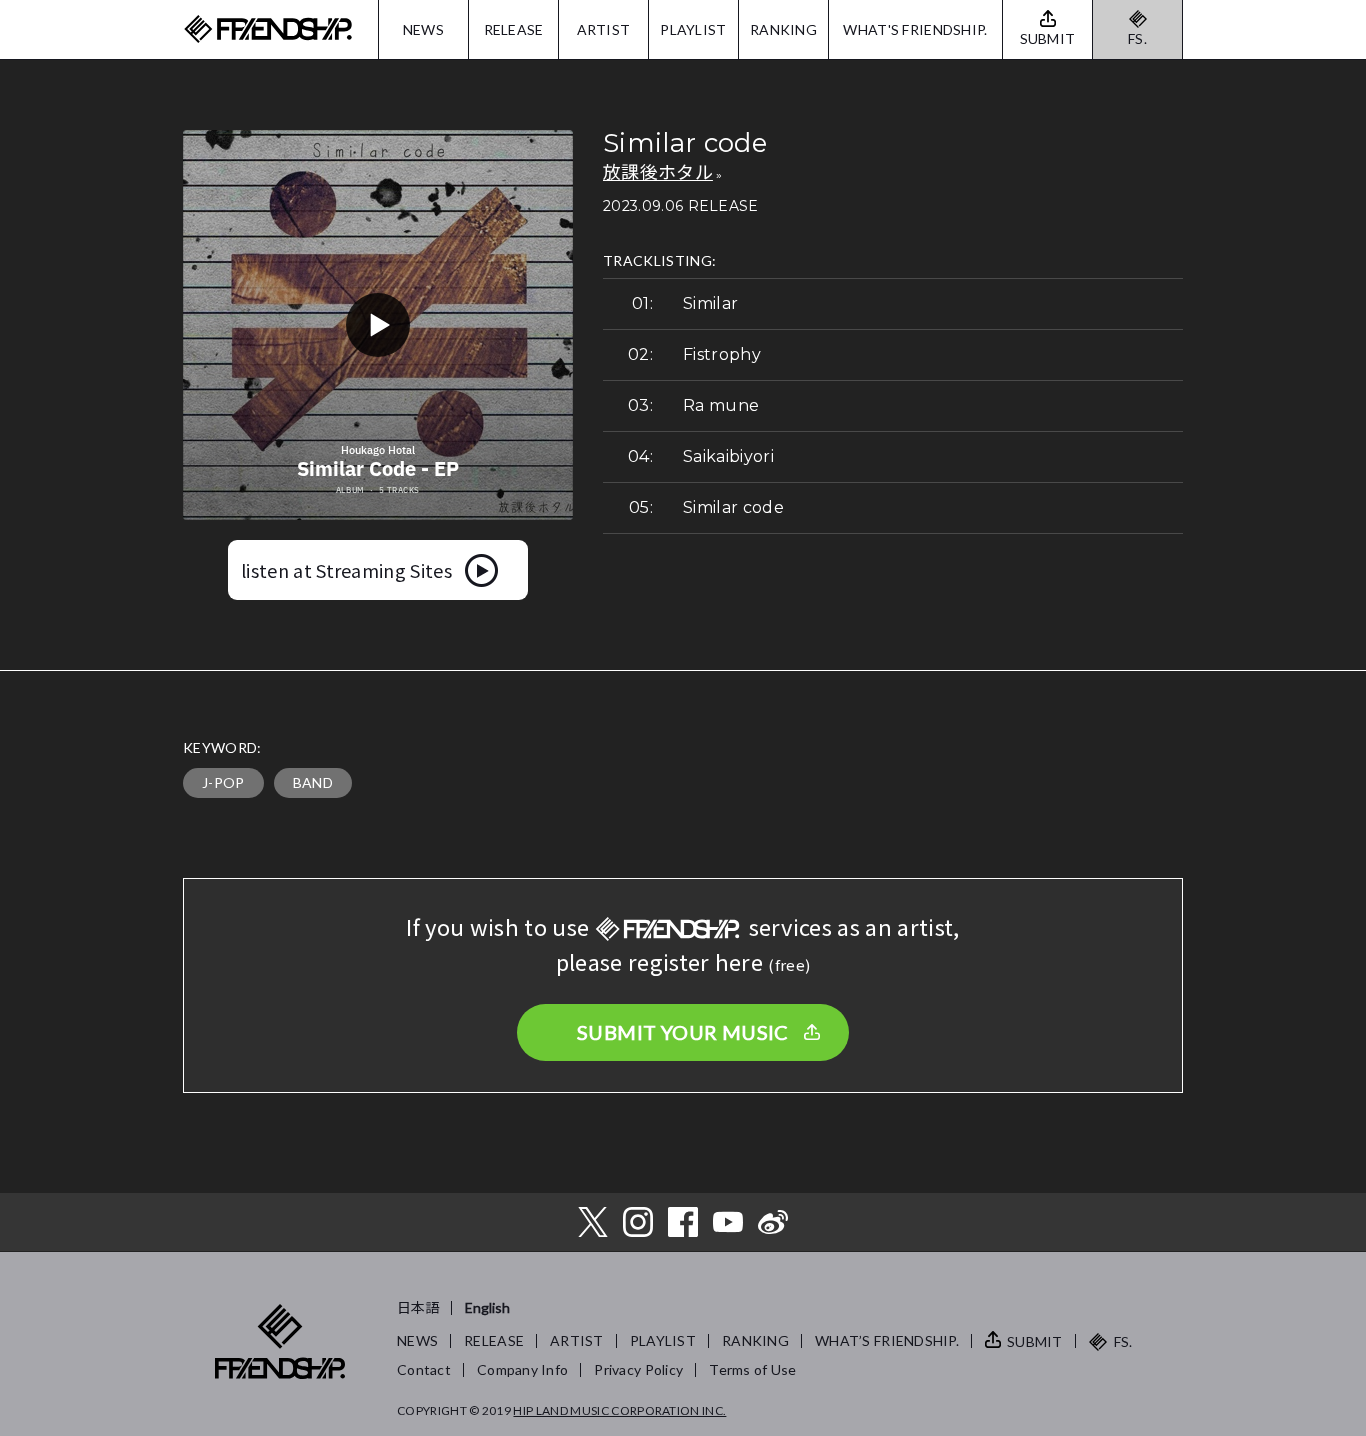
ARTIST (604, 29)
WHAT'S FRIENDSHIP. (915, 29)
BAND (313, 782)
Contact (424, 1369)
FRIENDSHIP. (268, 29)
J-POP (223, 782)
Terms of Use (752, 1369)
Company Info (522, 1369)
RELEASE (514, 29)
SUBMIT (1035, 1341)
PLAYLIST (693, 29)
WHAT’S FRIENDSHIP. (887, 1340)
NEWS (423, 29)
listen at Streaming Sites (346, 570)
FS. (1137, 38)
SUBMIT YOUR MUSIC (683, 1032)
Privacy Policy (638, 1369)
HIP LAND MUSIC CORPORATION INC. (619, 1410)
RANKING (783, 29)
